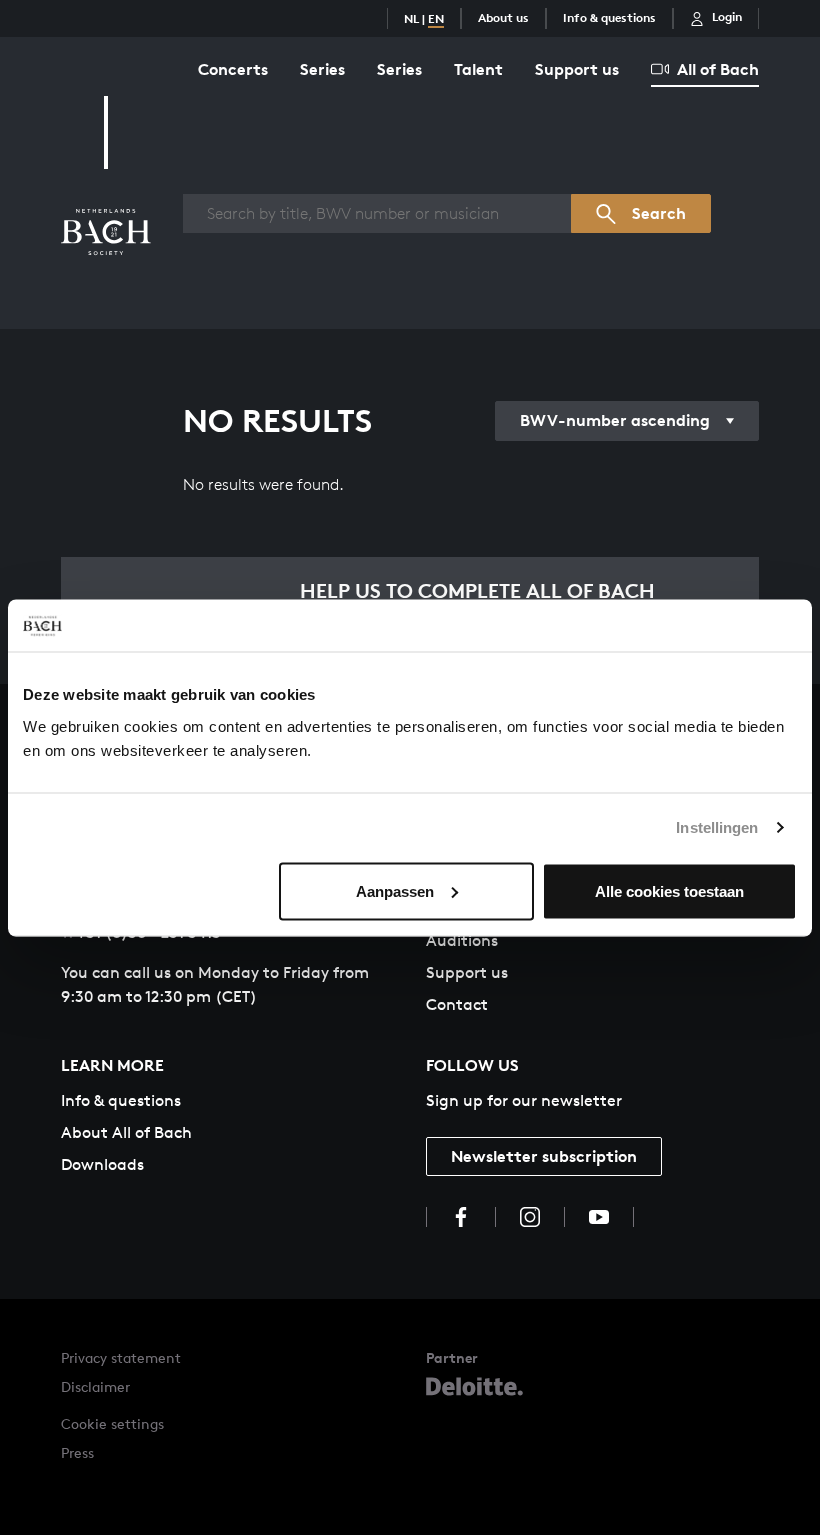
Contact (457, 1004)
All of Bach (718, 69)
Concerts (233, 69)
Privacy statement (121, 1357)
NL (411, 18)
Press (77, 1452)
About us (503, 17)
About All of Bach (126, 1132)
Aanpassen (395, 890)
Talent (478, 69)
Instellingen (717, 827)
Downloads (102, 1164)
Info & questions (609, 17)
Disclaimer (95, 1386)
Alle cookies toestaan (669, 890)
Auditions (462, 940)
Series (322, 69)
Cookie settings (112, 1423)
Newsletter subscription (544, 1156)
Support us (577, 69)
